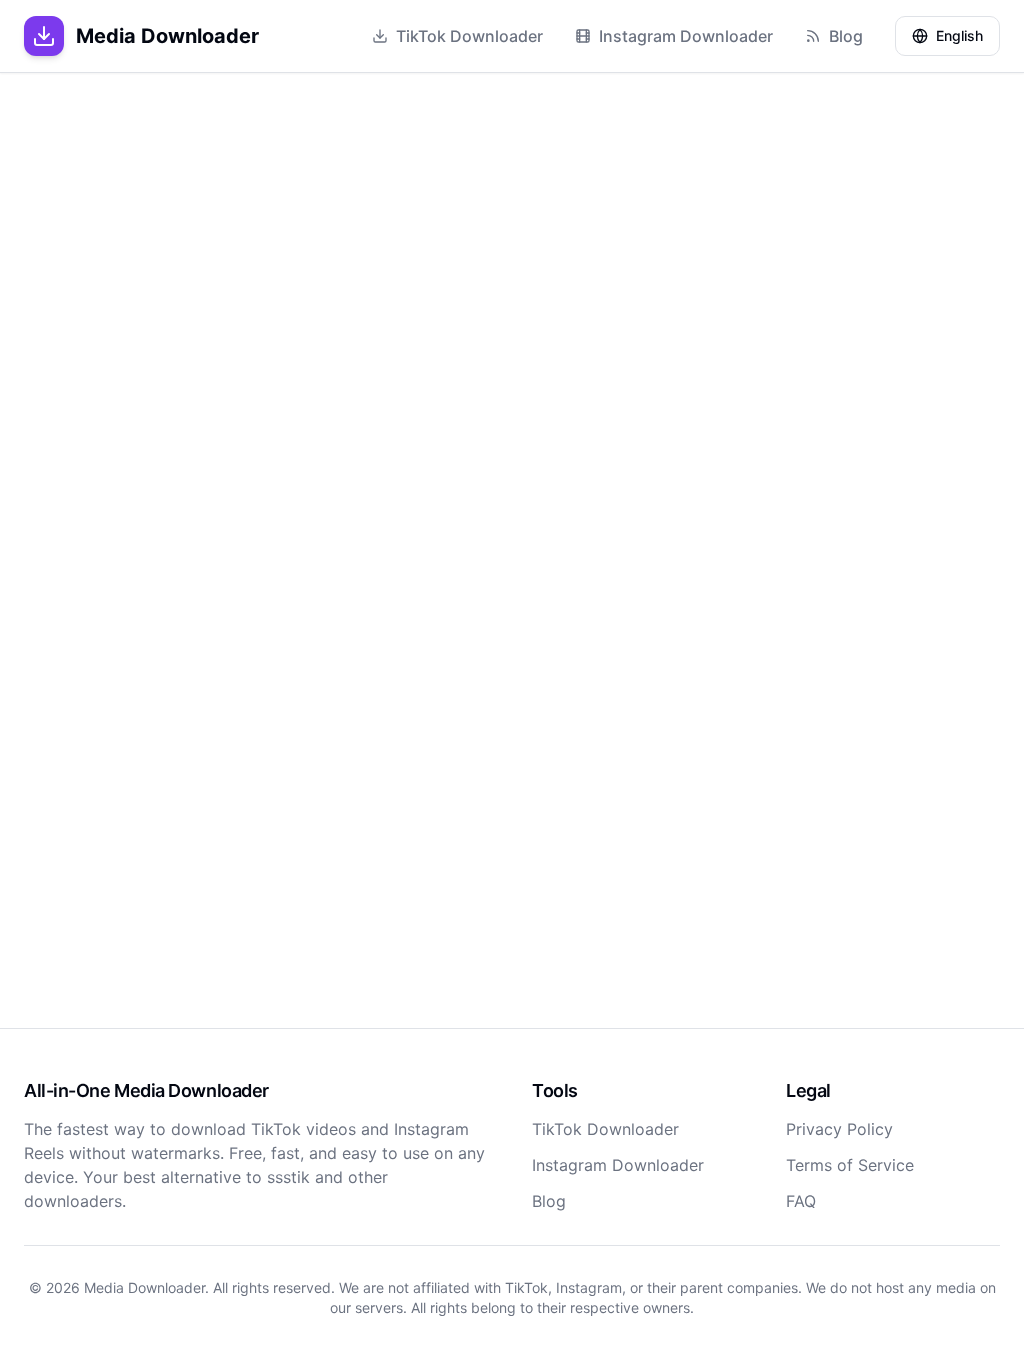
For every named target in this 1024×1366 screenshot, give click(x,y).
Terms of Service (850, 1165)
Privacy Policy (839, 1129)
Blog (846, 36)
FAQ (801, 1201)
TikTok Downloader (469, 36)
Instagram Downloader (686, 36)
